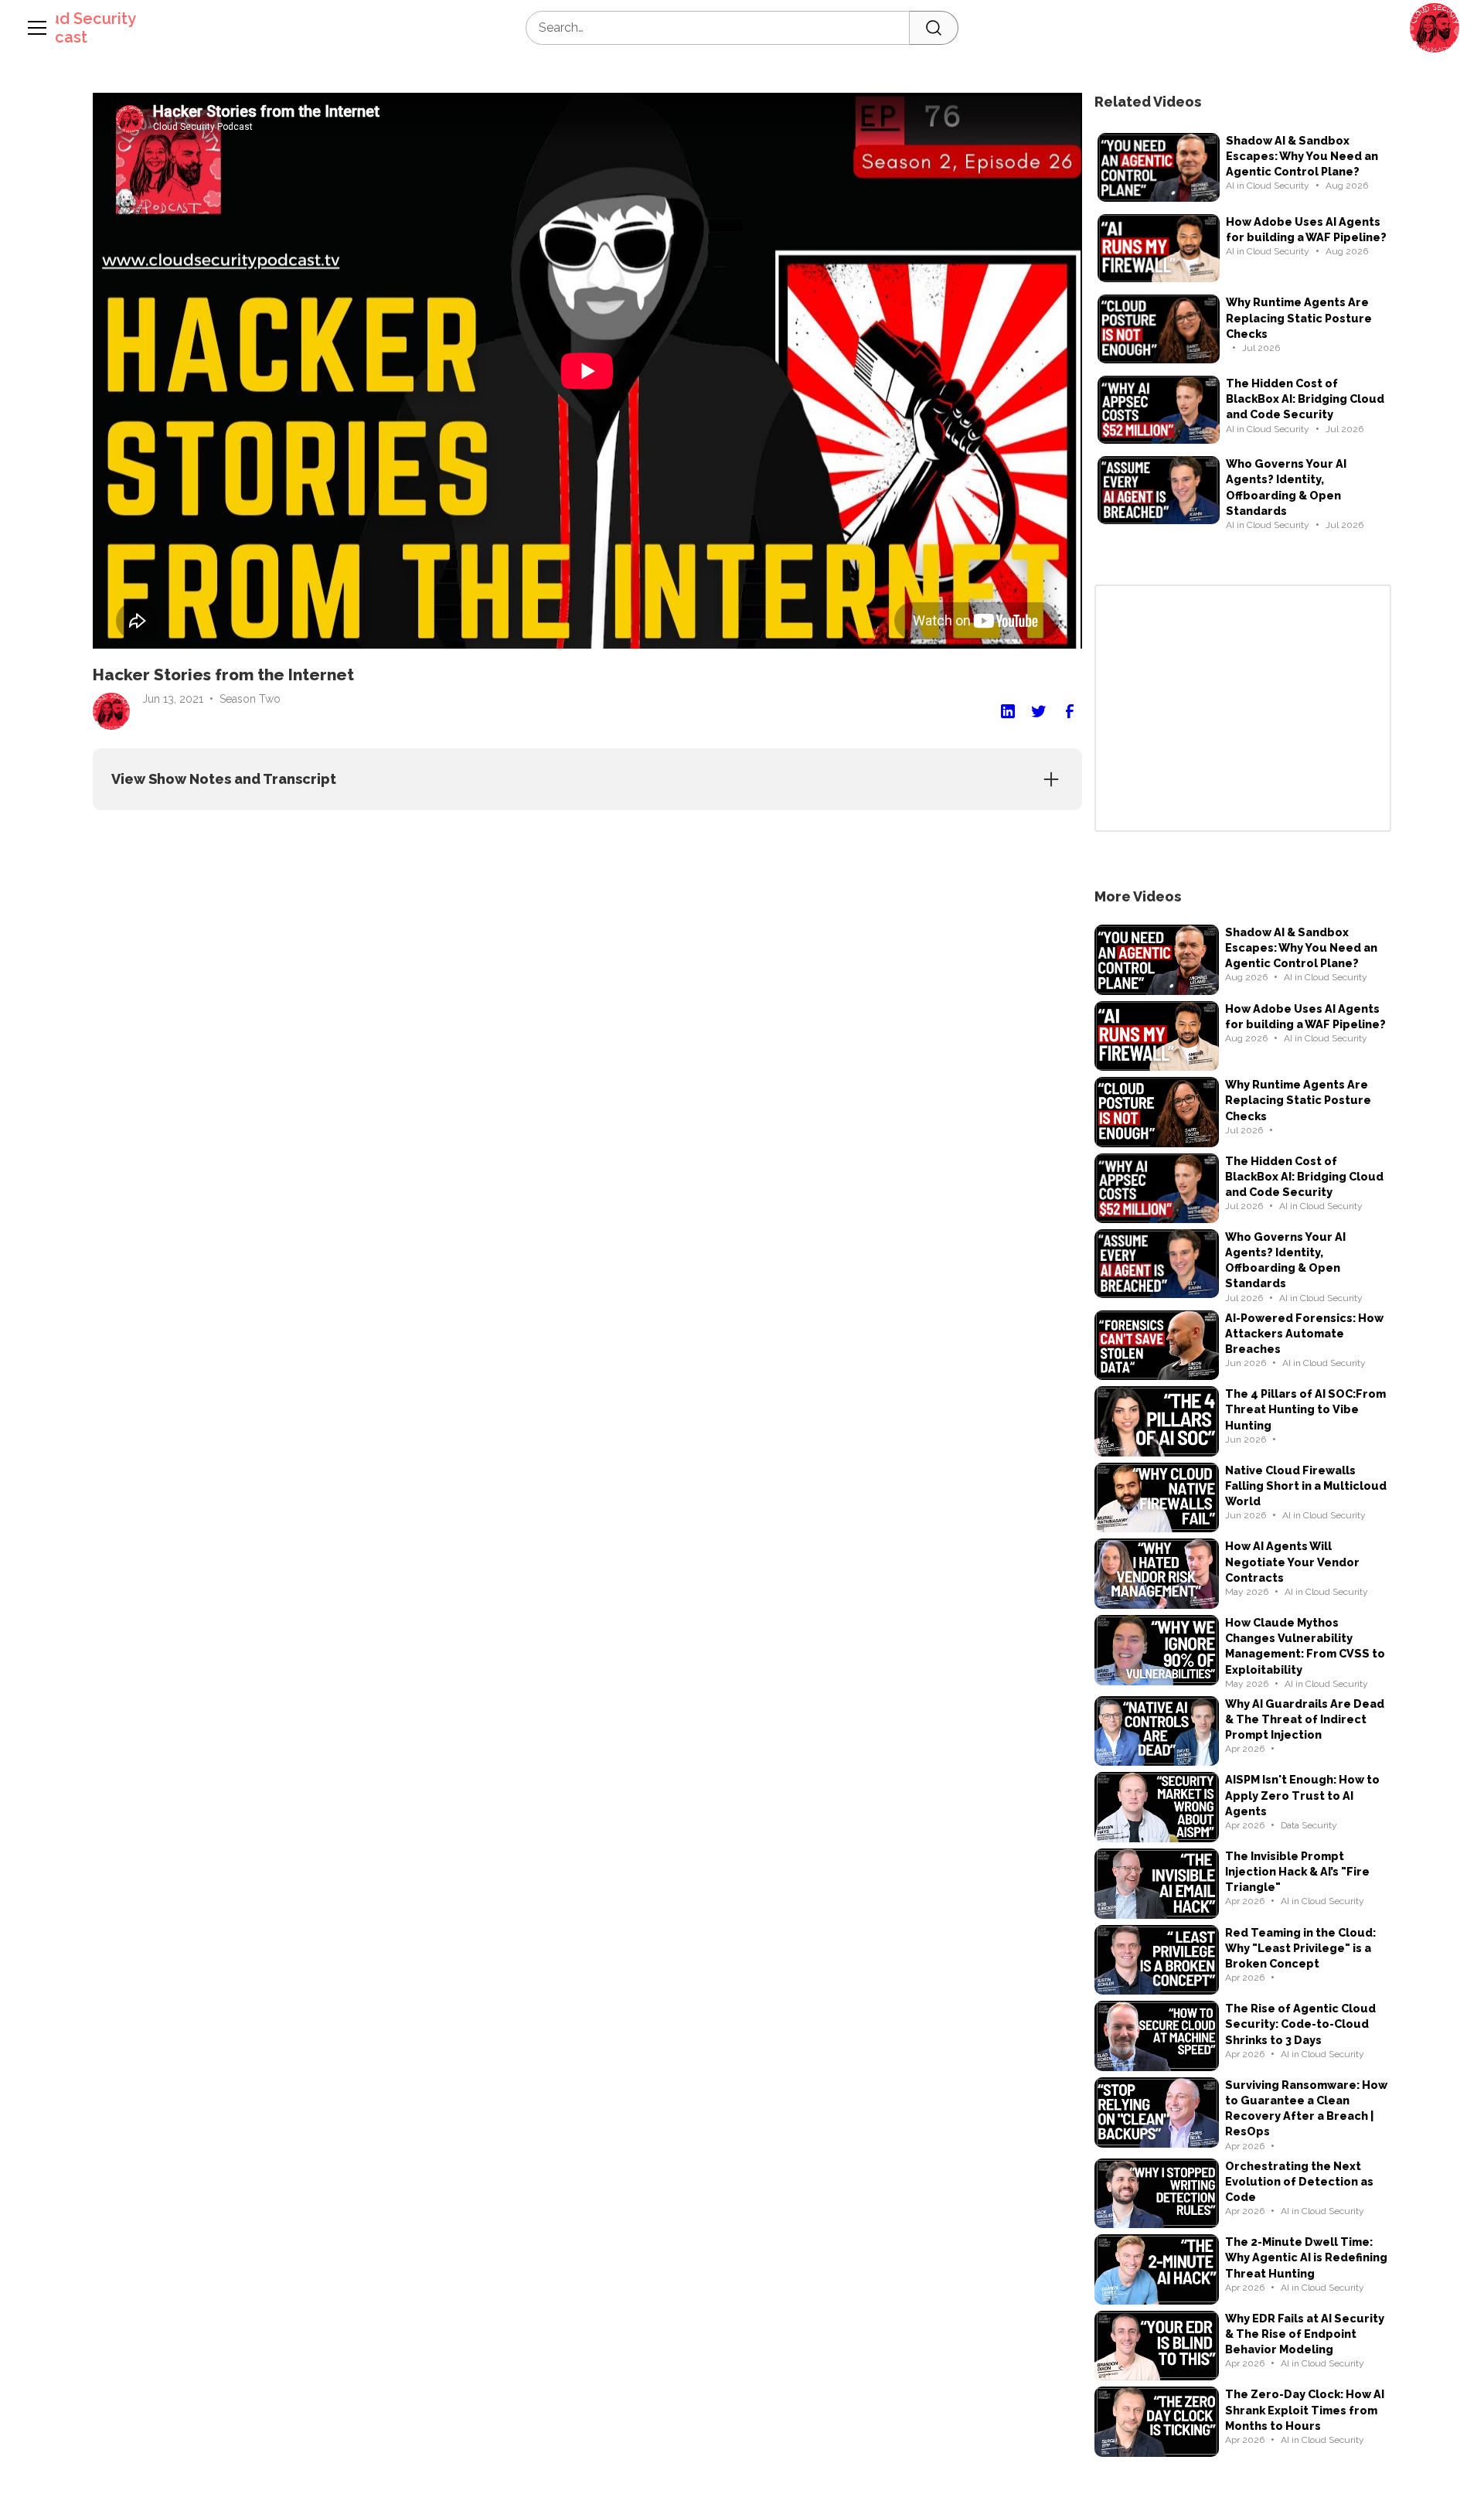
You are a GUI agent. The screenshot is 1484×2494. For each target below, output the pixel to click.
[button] (1435, 28)
